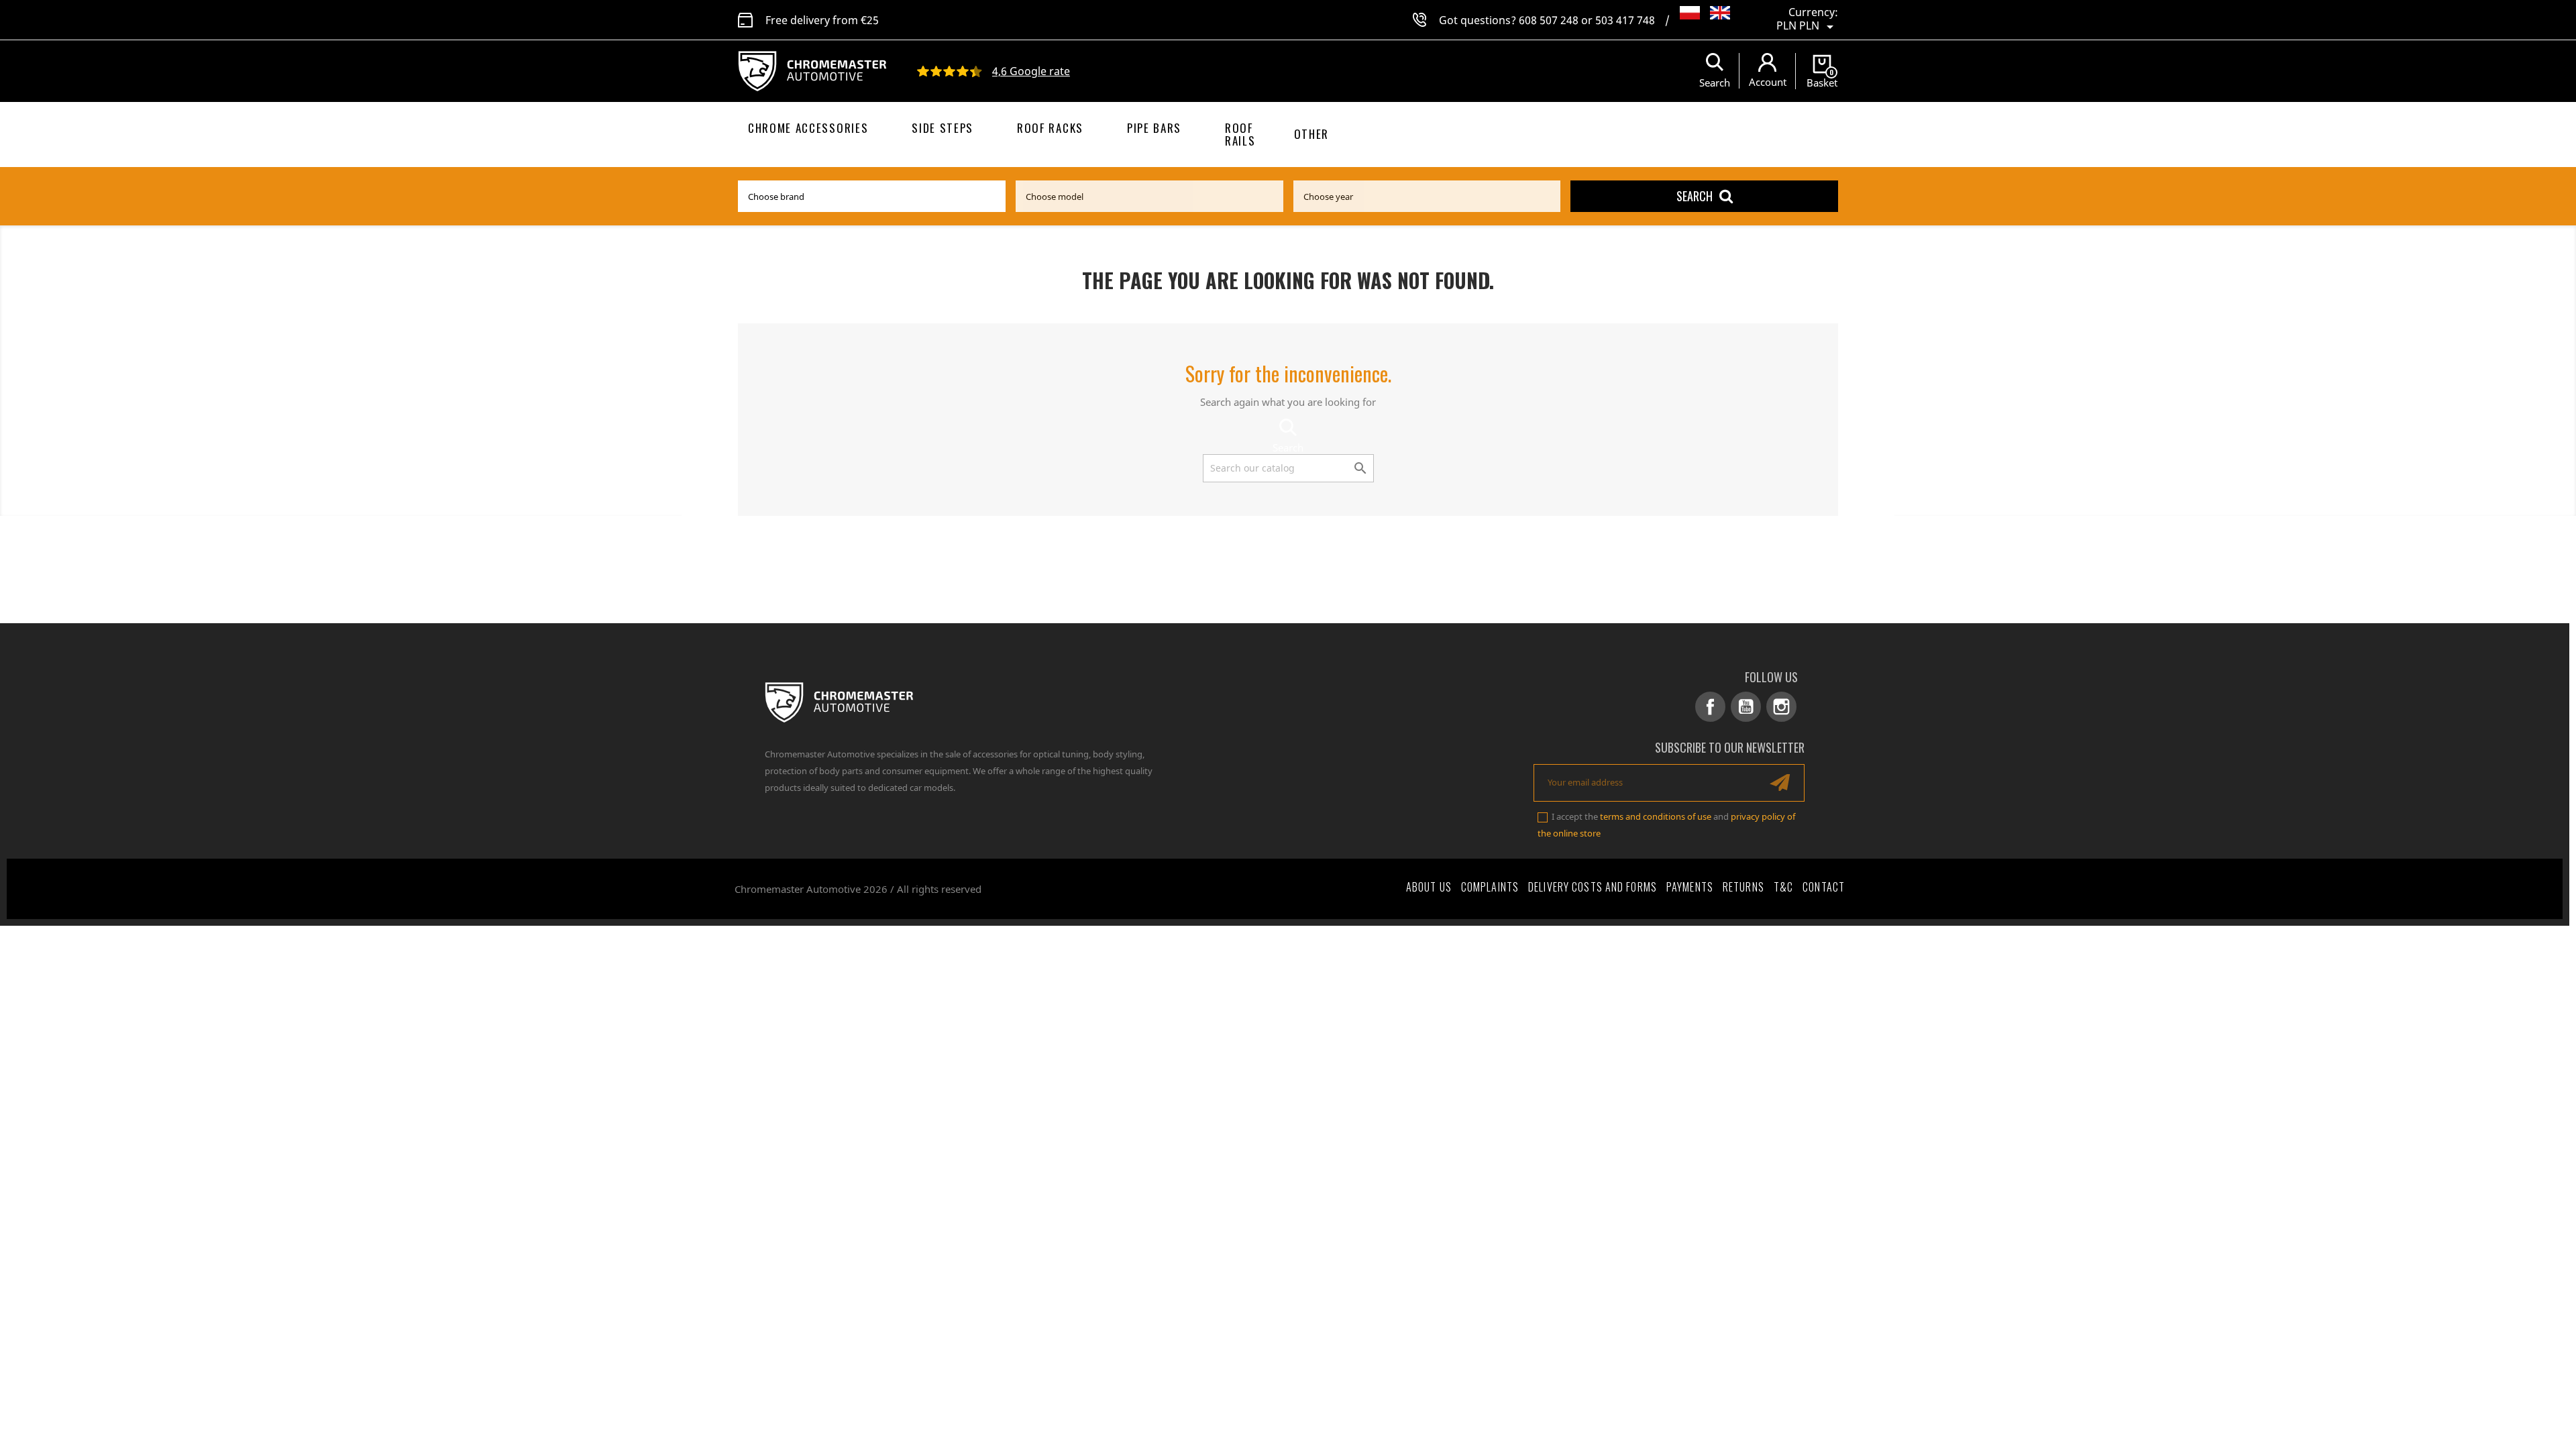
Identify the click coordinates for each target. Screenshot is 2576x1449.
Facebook (1710, 707)
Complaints (1490, 887)
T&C (1783, 887)
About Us (1429, 887)
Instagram (1781, 707)
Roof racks (1050, 128)
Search (1695, 196)
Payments (1690, 887)
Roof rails (1240, 134)
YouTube (1746, 707)
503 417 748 (1625, 20)
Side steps (943, 128)
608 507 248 (1549, 20)
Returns (1743, 887)
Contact (1824, 887)
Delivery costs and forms (1593, 887)
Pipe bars (1154, 128)
